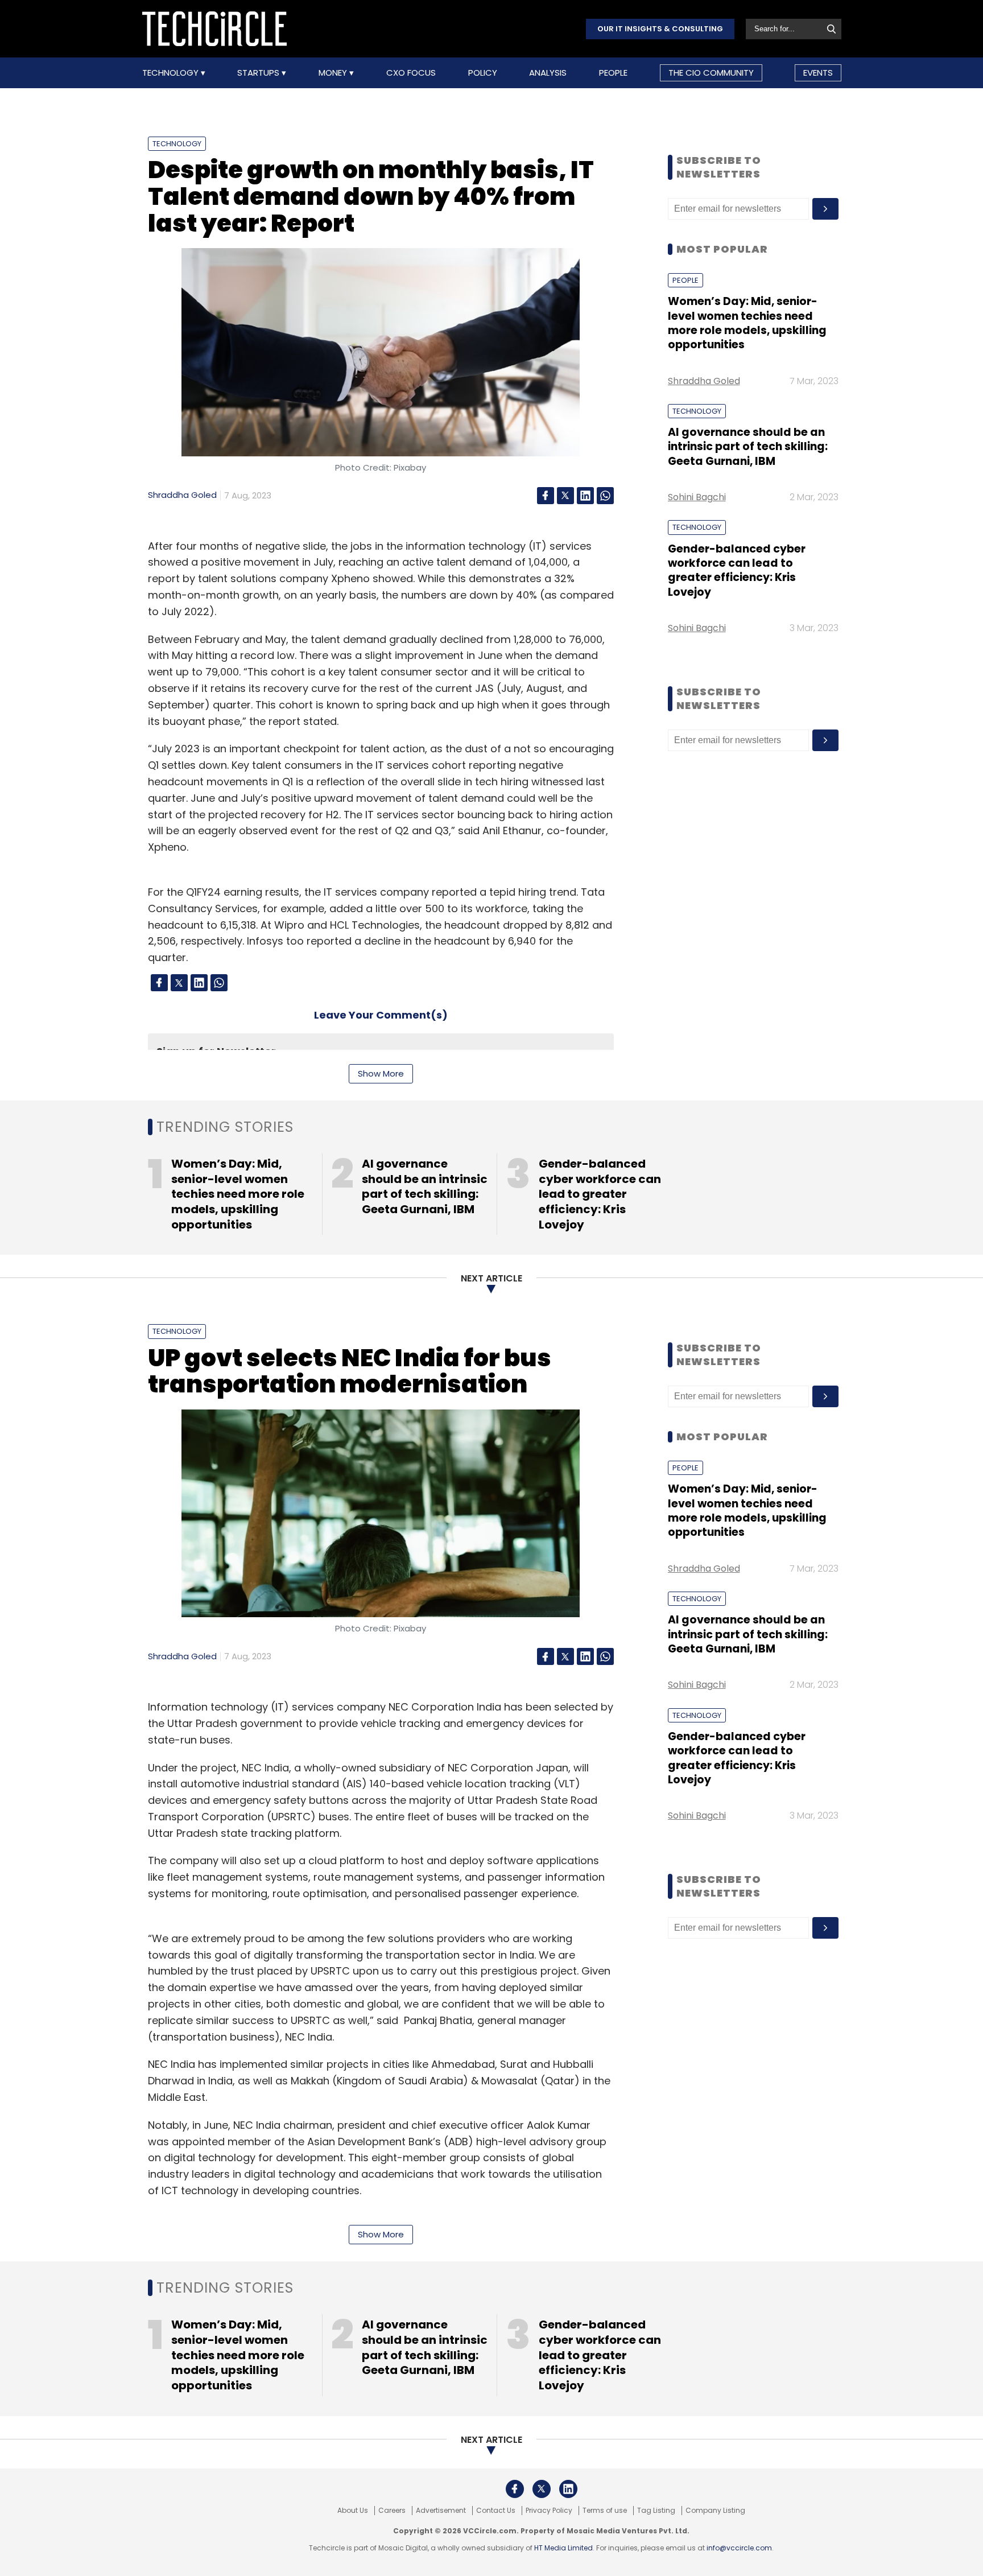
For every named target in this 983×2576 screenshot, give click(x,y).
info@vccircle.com (739, 2548)
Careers (392, 2511)
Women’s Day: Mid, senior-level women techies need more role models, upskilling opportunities (747, 323)
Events (818, 73)
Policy (483, 73)
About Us (353, 2511)
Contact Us (496, 2511)
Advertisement (441, 2511)
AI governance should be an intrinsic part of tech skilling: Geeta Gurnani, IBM (748, 447)
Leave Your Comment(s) (381, 1015)
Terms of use (605, 2511)
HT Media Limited (563, 2548)
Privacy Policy (549, 2511)
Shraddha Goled (182, 495)
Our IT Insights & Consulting (660, 29)
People (613, 73)
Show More (381, 1073)
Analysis (548, 73)
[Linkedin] (585, 496)
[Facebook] (546, 496)
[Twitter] (565, 496)
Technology (172, 73)
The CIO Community (711, 73)
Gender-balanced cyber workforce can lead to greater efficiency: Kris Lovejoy (737, 570)
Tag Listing (656, 2511)
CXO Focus (411, 73)
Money (334, 73)
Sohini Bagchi (697, 497)
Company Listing (715, 2511)
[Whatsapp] (605, 496)
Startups (259, 73)
